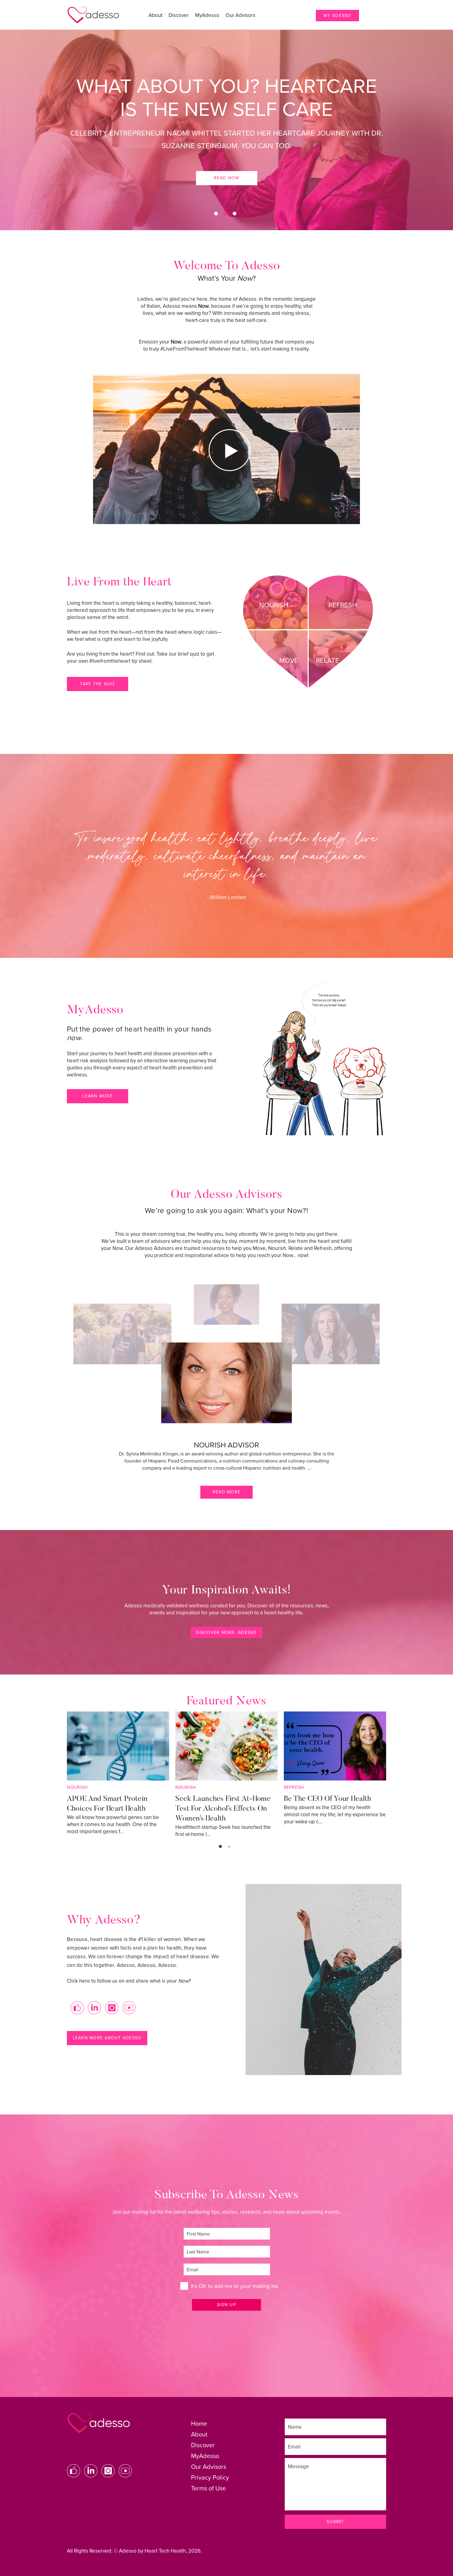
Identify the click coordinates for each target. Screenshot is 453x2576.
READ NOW (227, 151)
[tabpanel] (226, 130)
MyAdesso (207, 15)
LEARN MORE (98, 1096)
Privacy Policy (210, 2478)
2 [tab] (225, 214)
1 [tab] (216, 214)
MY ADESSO (337, 16)
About (155, 15)
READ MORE (226, 1492)
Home (199, 2424)
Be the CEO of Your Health (328, 1799)
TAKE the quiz (97, 684)
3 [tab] (235, 214)
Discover (179, 15)
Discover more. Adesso (226, 1632)
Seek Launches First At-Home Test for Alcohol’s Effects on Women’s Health (223, 1809)
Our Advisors (241, 15)
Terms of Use (208, 2489)
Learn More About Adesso (107, 2038)
